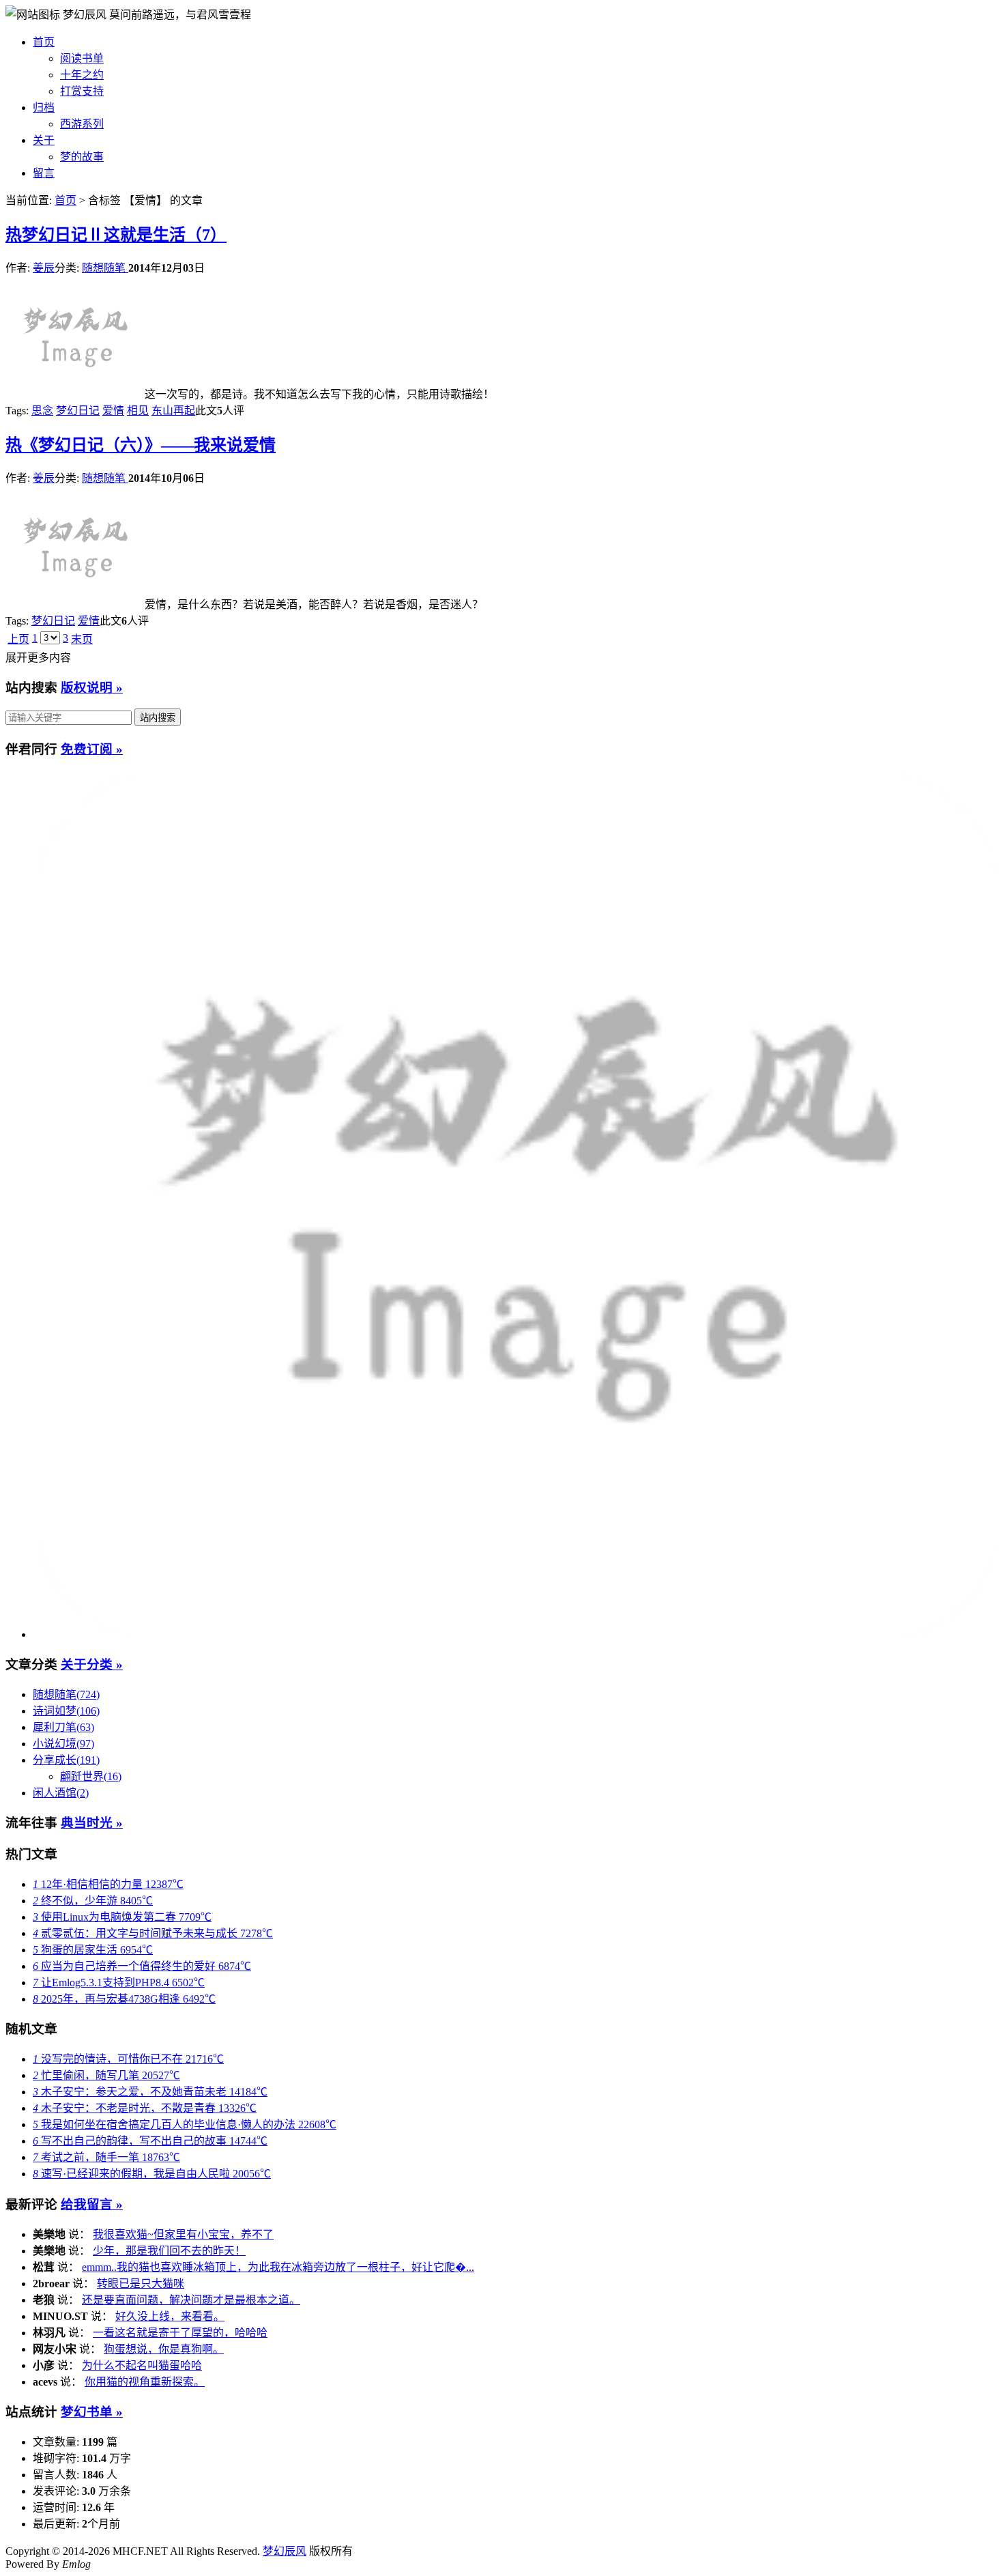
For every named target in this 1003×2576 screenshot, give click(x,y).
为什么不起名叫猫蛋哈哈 (142, 2365)
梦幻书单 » (92, 2412)
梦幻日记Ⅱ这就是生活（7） (116, 235)
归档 (44, 108)
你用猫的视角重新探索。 (145, 2382)
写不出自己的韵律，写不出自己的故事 (150, 2141)
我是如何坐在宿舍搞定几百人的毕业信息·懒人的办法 (185, 2124)
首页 (44, 42)
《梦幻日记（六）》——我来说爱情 (141, 445)
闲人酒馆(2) (61, 1793)
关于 (44, 140)
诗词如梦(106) (66, 1711)
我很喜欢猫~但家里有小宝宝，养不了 (183, 2234)
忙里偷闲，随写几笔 (106, 2075)
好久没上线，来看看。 (170, 2316)
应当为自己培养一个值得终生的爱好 (142, 1966)
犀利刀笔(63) (63, 1727)
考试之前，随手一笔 (106, 2157)
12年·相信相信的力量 (108, 1884)
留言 (44, 173)
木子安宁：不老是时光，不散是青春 (145, 2108)
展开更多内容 (38, 658)
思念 (42, 411)
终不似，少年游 (93, 1901)
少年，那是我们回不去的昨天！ (169, 2251)
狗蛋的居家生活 (93, 1950)
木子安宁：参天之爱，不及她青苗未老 (150, 2092)
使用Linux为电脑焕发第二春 (122, 1917)
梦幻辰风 (86, 15)
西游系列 (82, 124)
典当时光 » (92, 1823)
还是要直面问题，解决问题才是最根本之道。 (191, 2300)
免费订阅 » (92, 749)
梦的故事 (82, 157)
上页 (18, 639)
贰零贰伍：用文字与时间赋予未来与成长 (153, 1933)
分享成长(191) (66, 1760)
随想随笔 (105, 268)
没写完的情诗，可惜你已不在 (128, 2059)
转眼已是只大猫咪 (141, 2284)
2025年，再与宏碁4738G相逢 (124, 1999)
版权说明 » (92, 688)
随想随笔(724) (66, 1694)
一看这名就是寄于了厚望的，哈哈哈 (180, 2333)
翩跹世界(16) (91, 1776)
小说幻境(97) (63, 1744)
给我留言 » (92, 2204)
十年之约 (82, 75)
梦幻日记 (78, 411)
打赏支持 (82, 91)
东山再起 (173, 411)
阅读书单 (82, 58)
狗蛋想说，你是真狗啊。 (164, 2349)
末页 (82, 639)
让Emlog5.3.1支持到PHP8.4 (119, 1983)
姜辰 (44, 268)
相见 (138, 411)
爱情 (113, 411)
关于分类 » (92, 1664)
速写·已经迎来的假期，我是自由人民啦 (152, 2174)
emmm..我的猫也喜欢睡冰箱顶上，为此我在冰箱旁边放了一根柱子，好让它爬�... (278, 2267)
